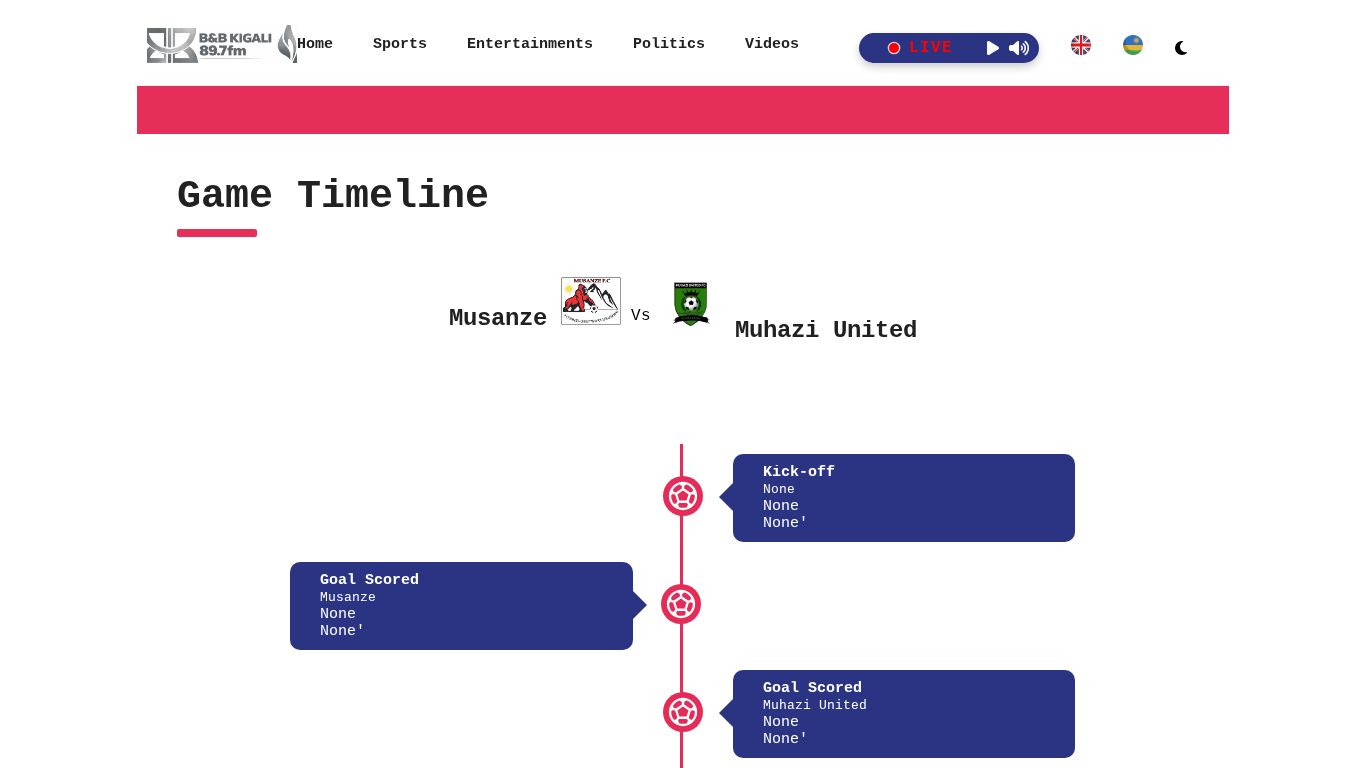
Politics (669, 44)
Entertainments (530, 44)
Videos (772, 44)
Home (315, 44)
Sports (400, 44)
